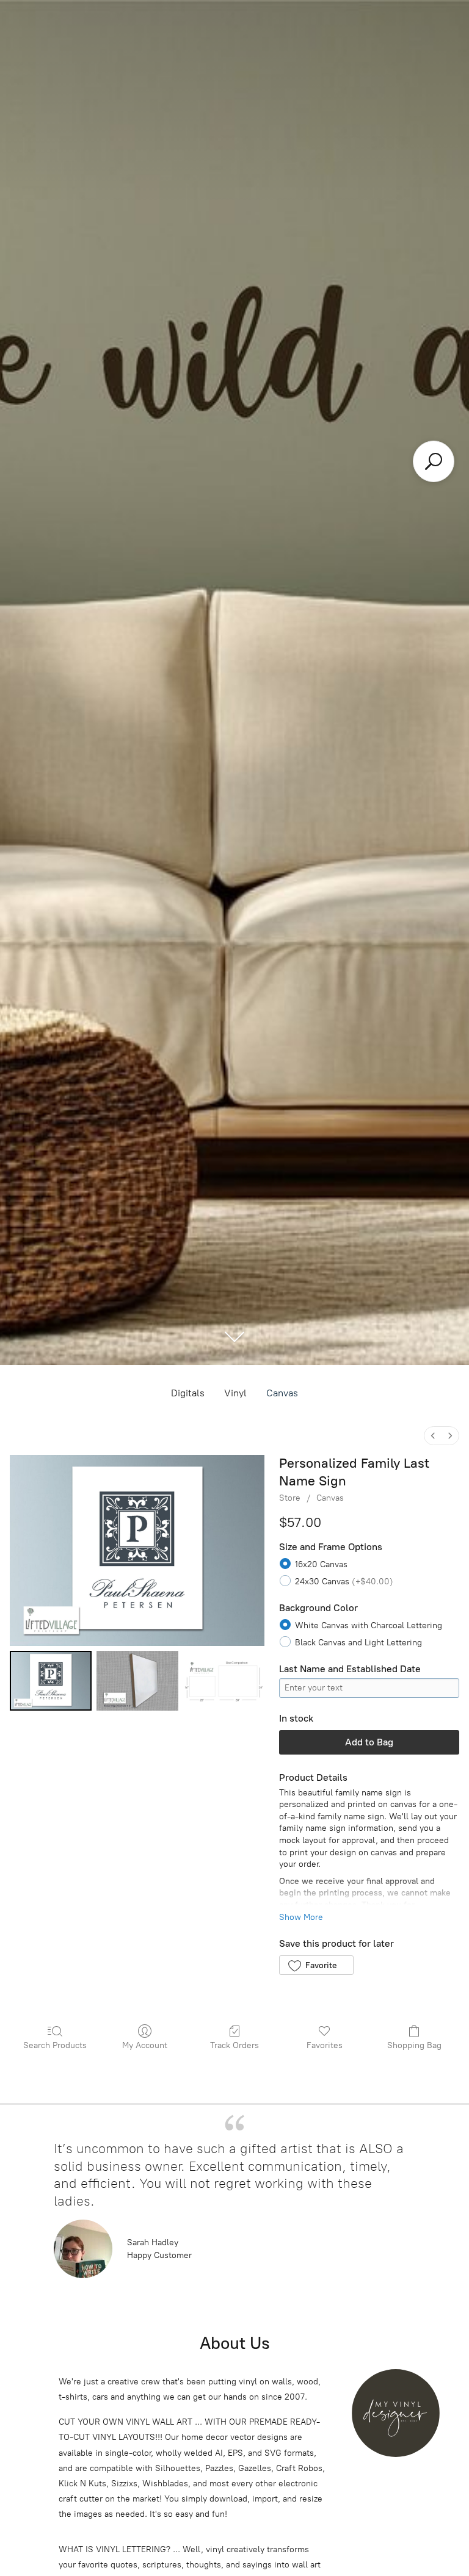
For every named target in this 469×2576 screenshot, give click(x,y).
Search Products (55, 2045)
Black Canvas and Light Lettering (358, 1643)
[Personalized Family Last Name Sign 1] (137, 1681)
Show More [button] (301, 1917)
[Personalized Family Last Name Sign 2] (224, 1681)
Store (290, 1498)
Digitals (188, 1393)
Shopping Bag (414, 2045)
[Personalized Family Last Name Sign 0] (51, 1681)
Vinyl (235, 1393)
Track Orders (234, 2045)
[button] (316, 1965)
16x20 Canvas (321, 1564)
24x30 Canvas (344, 1582)
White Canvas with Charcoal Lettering (369, 1625)
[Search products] (434, 461)
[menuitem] (433, 1436)
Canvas (282, 1393)
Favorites (325, 2045)
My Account (145, 2045)
